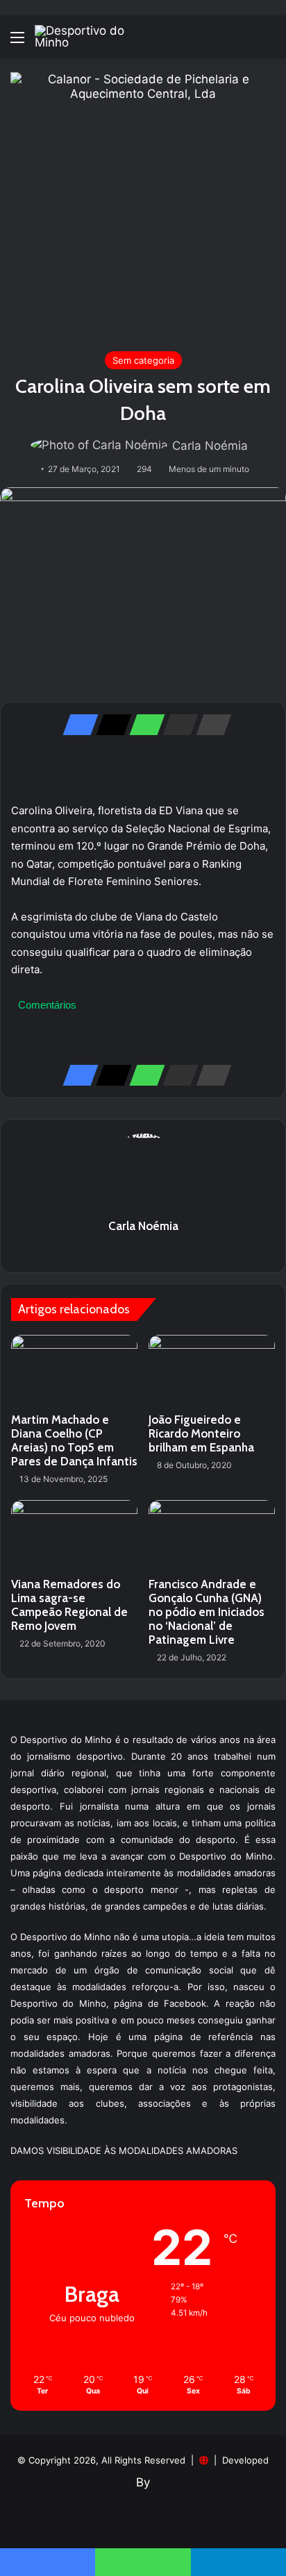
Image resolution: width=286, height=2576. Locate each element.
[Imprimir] (210, 725)
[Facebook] (76, 725)
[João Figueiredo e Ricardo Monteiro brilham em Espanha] (212, 1371)
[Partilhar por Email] (176, 725)
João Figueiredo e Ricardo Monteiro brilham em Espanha (201, 1433)
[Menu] (17, 42)
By (143, 2482)
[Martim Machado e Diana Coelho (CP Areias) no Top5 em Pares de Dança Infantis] (74, 1371)
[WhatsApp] (143, 725)
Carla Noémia (210, 446)
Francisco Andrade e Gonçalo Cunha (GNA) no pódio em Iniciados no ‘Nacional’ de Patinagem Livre (207, 1612)
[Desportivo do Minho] (90, 37)
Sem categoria (143, 360)
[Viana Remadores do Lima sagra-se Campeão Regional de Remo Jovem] (74, 1536)
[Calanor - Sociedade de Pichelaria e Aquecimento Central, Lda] (143, 204)
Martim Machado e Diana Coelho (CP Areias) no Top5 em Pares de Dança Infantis (74, 1440)
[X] (110, 725)
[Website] (143, 1250)
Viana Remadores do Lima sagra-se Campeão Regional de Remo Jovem (69, 1605)
